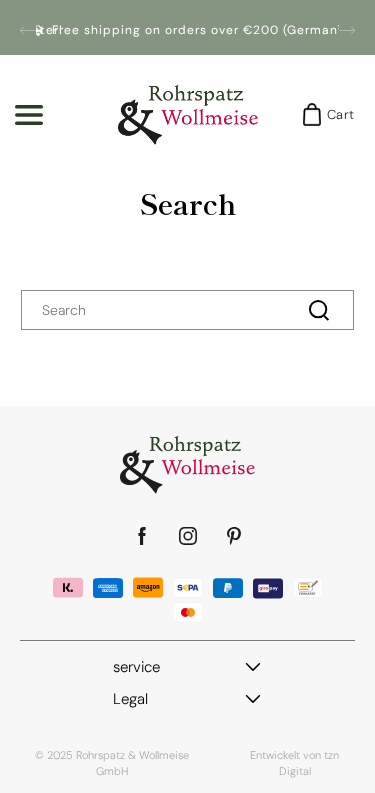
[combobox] (187, 310)
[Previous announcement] (28, 30)
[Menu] (29, 115)
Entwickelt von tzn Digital (294, 763)
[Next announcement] (347, 30)
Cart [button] (334, 114)
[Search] (319, 310)
